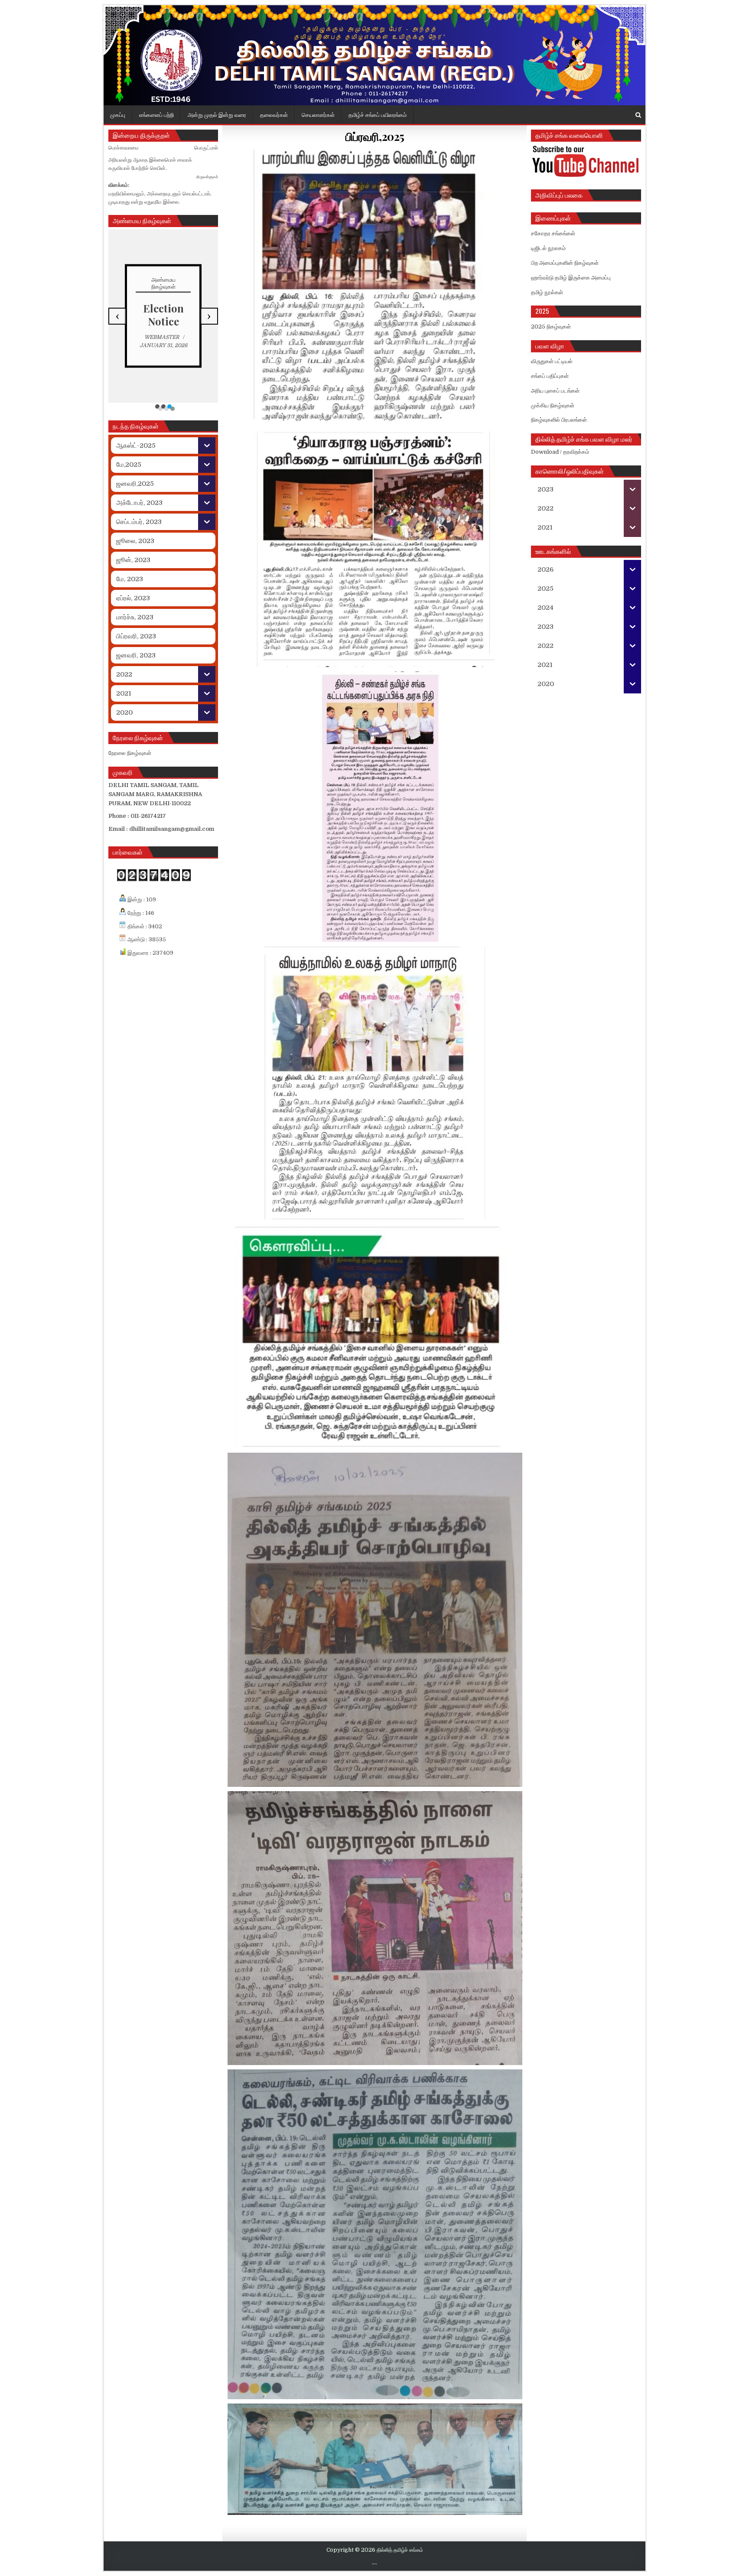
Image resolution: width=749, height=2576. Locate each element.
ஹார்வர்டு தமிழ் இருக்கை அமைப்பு (571, 278)
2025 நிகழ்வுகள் (551, 327)
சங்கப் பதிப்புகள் (550, 376)
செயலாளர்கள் (318, 114)
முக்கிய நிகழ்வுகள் (553, 405)
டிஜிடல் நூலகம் (548, 248)
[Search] (638, 115)
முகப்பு (118, 114)
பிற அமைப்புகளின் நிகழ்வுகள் (565, 263)
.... (374, 2563)
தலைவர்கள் (274, 114)
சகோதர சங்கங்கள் (553, 233)
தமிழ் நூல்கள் (547, 292)
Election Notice (163, 315)
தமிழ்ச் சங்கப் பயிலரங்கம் (378, 114)
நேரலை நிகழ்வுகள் (130, 753)
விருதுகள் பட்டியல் (552, 361)
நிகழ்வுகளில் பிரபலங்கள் (559, 420)
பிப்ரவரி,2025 (375, 136)
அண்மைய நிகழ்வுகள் (163, 283)
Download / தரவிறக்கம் (560, 452)
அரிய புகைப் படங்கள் (555, 391)
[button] (157, 407)
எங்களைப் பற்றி (156, 114)
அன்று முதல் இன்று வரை (217, 114)
